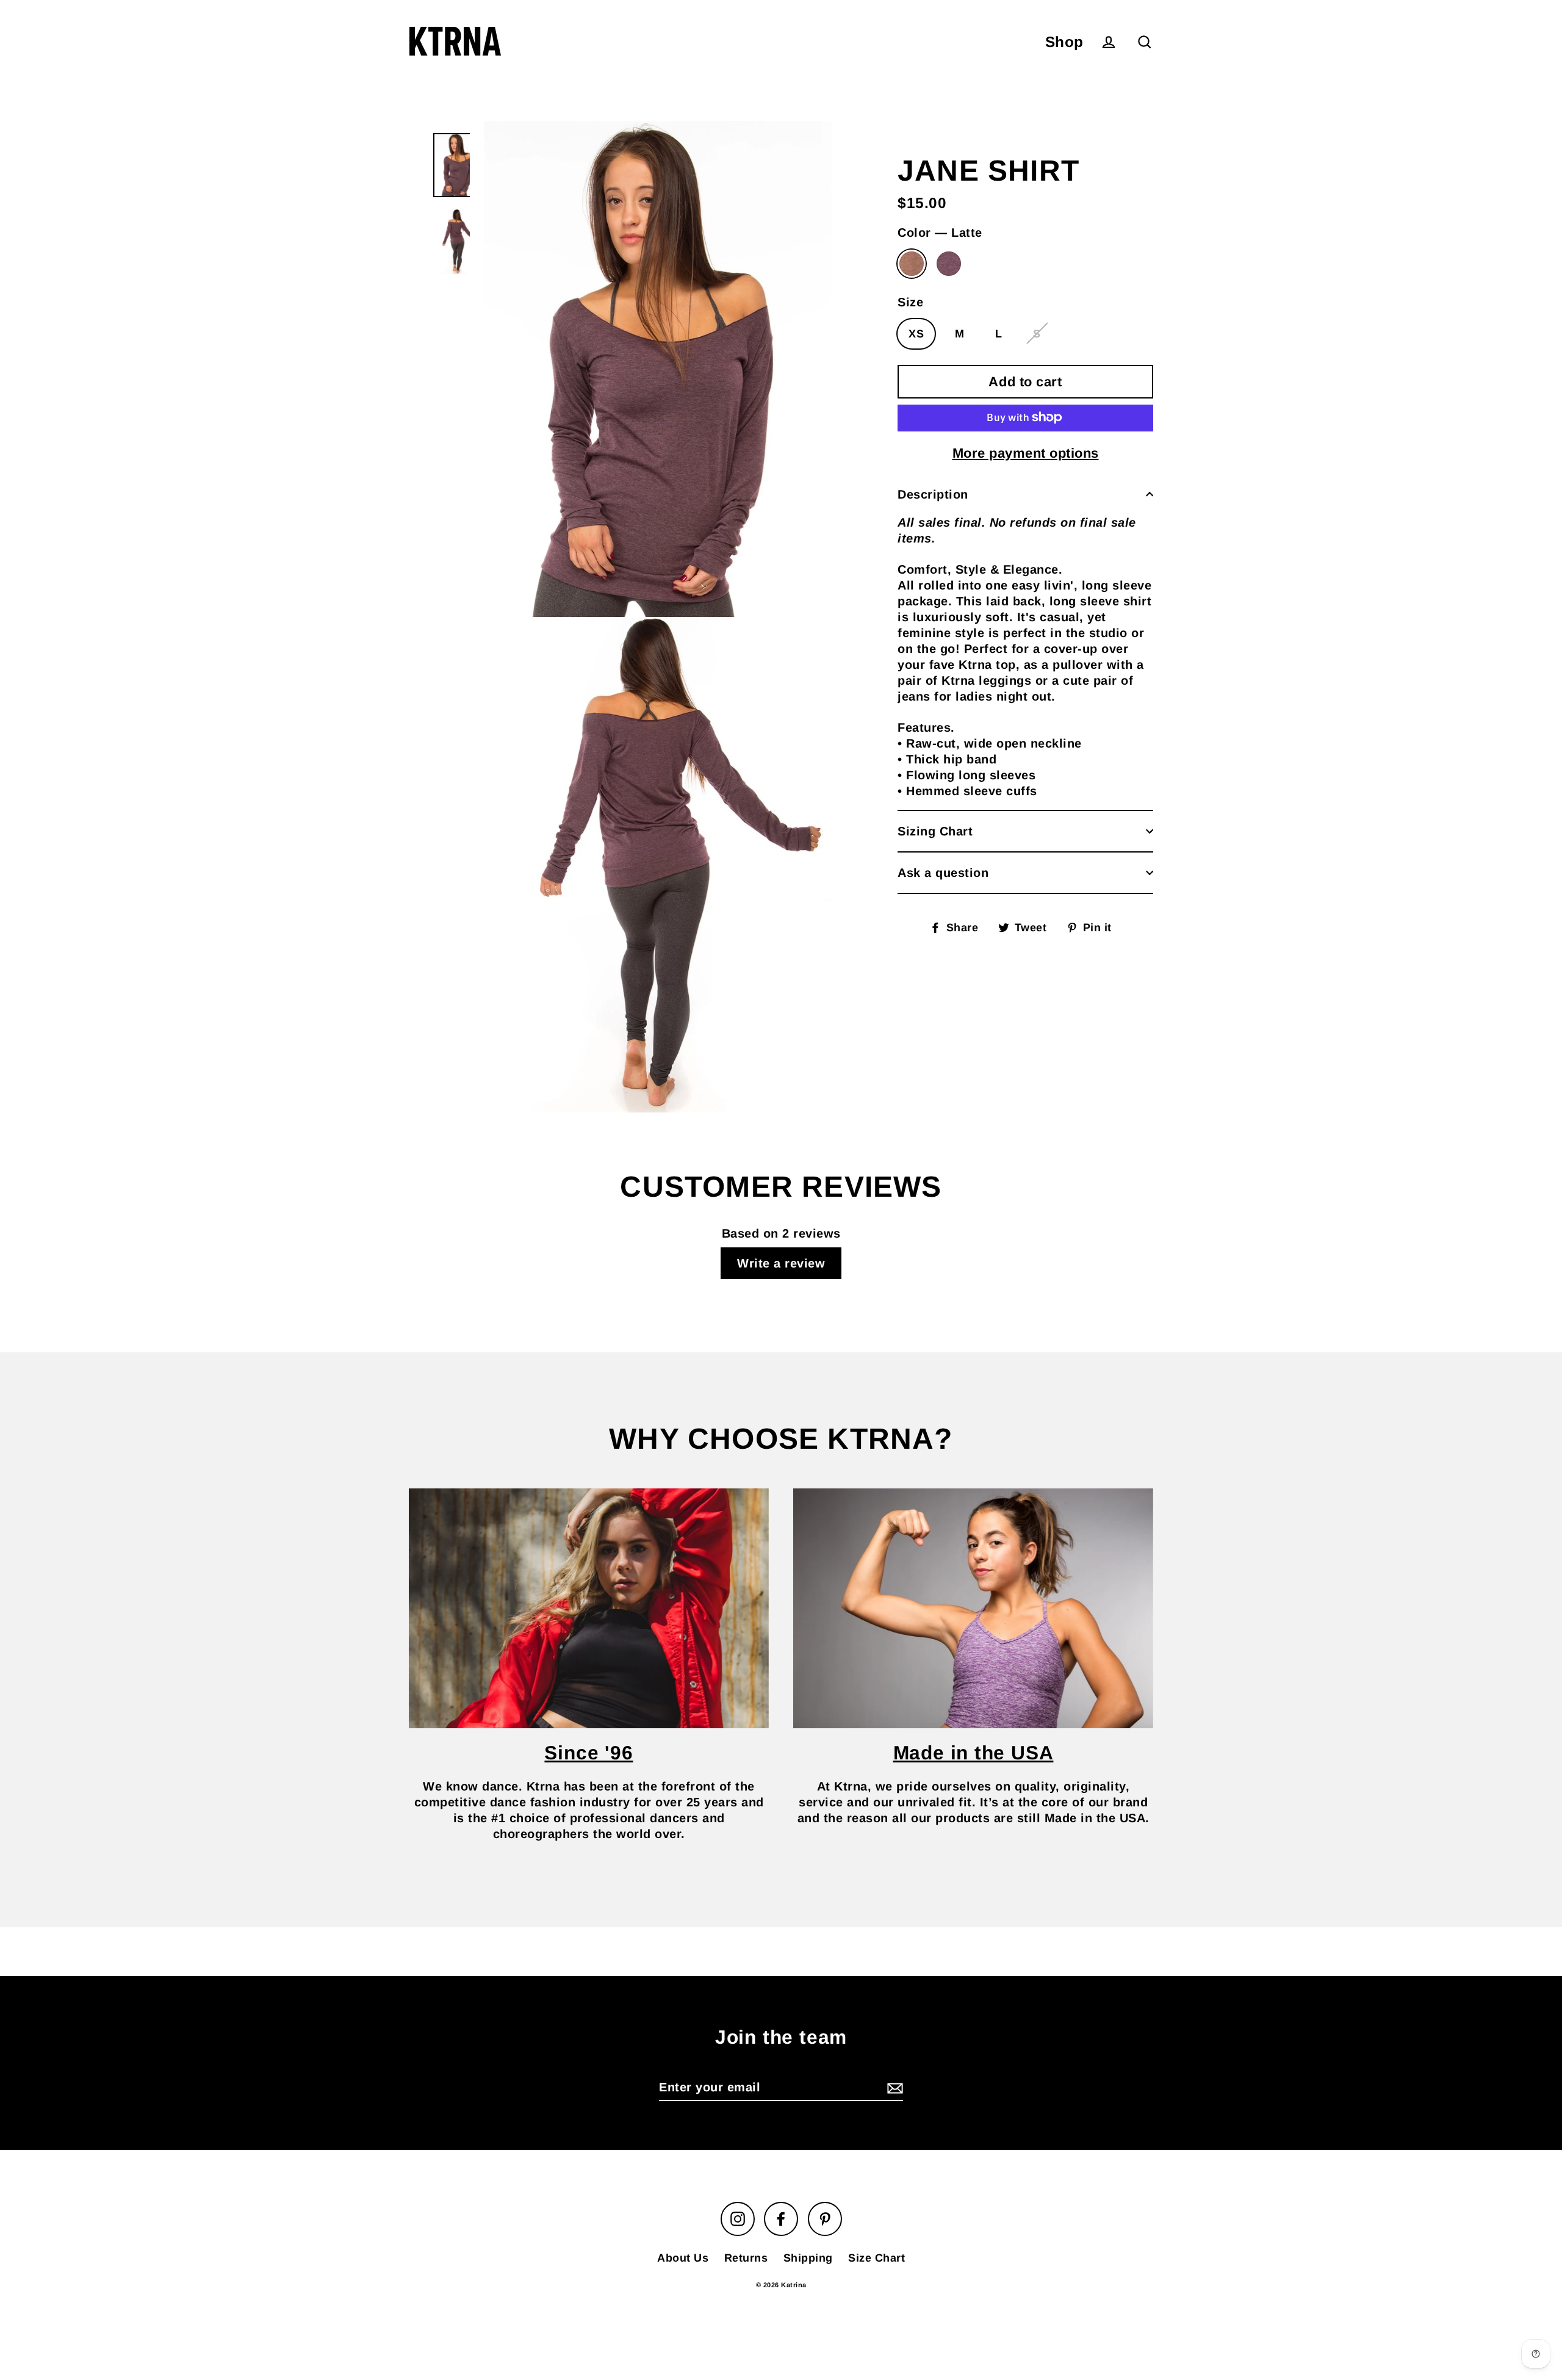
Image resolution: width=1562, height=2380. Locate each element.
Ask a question (943, 873)
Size (910, 301)
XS (916, 333)
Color (940, 233)
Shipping (808, 2258)
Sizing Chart (935, 831)
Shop (1064, 42)
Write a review (781, 1263)
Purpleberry (949, 264)
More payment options (1026, 453)
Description (933, 494)
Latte (912, 264)
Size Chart (876, 2258)
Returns (746, 2258)
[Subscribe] (893, 2088)
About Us (683, 2258)
